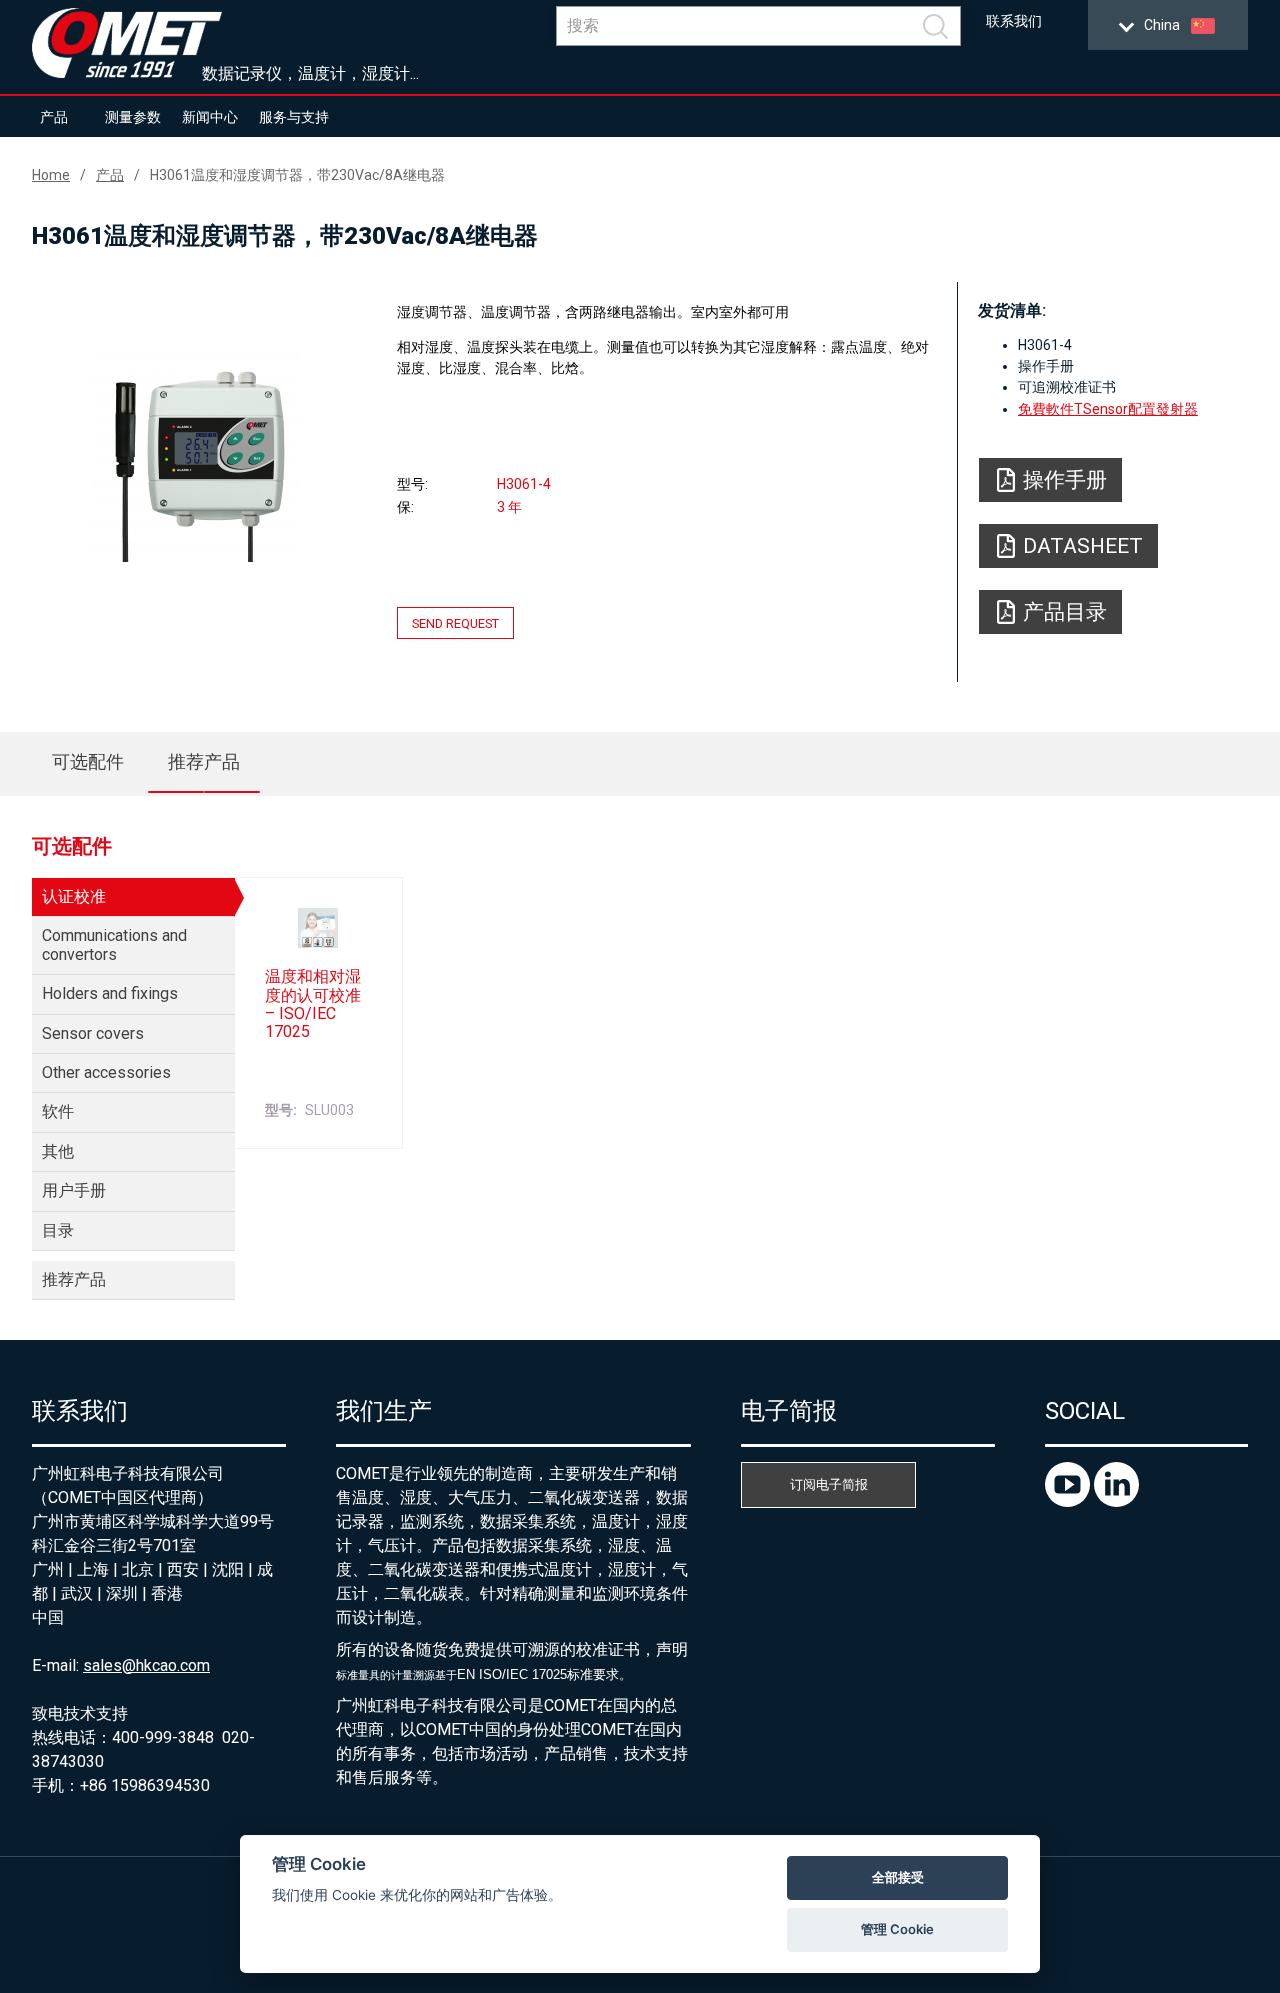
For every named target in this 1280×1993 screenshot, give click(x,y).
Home (51, 175)
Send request (455, 622)
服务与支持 (294, 117)
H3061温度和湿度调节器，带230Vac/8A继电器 (297, 175)
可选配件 (88, 761)
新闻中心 (210, 117)
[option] (196, 457)
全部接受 (898, 1877)
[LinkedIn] (1116, 1501)
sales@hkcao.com (146, 1665)
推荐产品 (204, 761)
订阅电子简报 (829, 1484)
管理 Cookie (897, 1929)
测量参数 (133, 117)
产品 (54, 117)
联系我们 (1014, 21)
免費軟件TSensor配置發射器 (1108, 409)
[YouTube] (1069, 1501)
